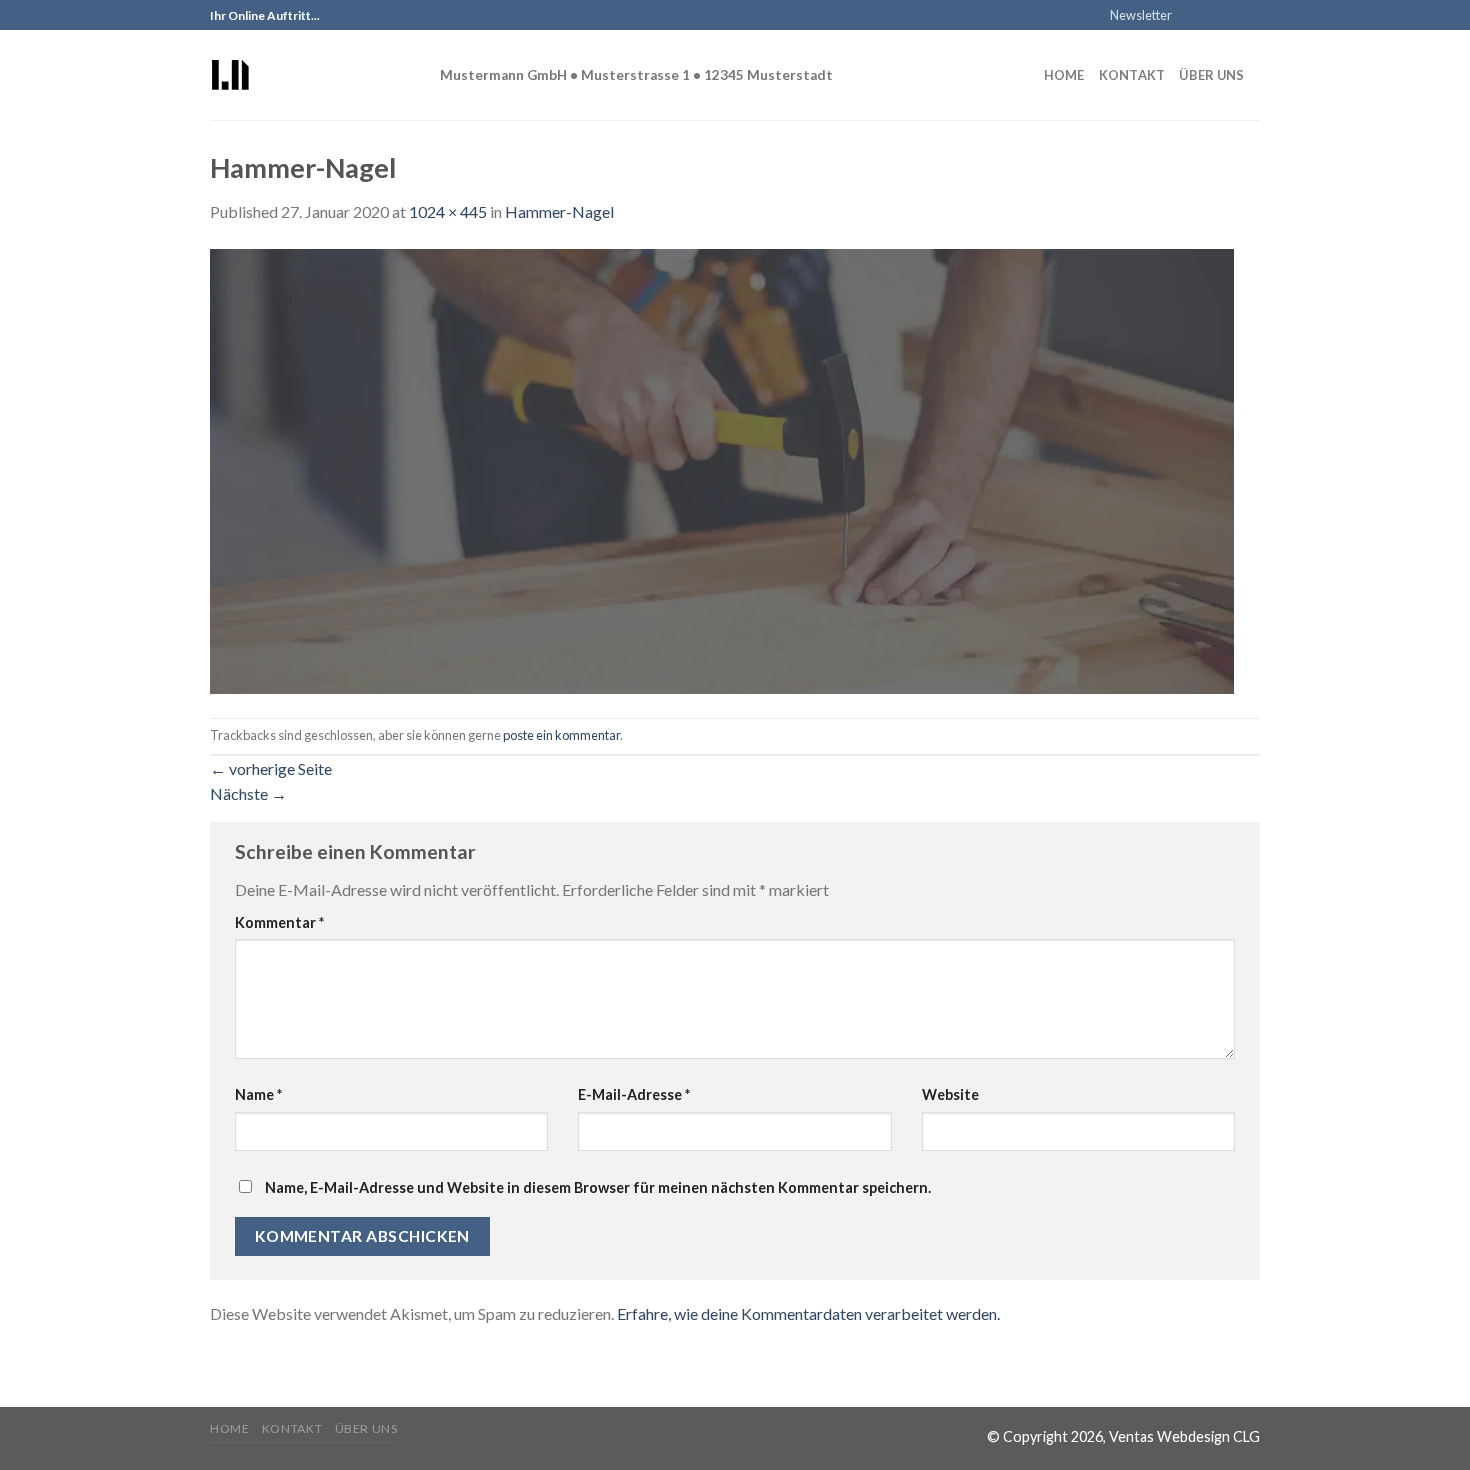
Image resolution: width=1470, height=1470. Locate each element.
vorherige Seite (271, 768)
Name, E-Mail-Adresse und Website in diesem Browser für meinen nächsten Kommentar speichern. (598, 1187)
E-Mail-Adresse (634, 1094)
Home (1064, 75)
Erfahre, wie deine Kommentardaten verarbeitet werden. (808, 1313)
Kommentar (279, 922)
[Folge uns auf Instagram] (1212, 16)
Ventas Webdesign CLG (1184, 1436)
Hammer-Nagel (559, 211)
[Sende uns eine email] (1250, 16)
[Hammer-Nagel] (722, 469)
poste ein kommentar (561, 735)
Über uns (1211, 75)
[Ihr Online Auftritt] (310, 75)
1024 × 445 (448, 211)
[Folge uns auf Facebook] (1193, 16)
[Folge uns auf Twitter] (1231, 16)
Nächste (248, 793)
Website (950, 1094)
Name (258, 1094)
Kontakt (1132, 75)
